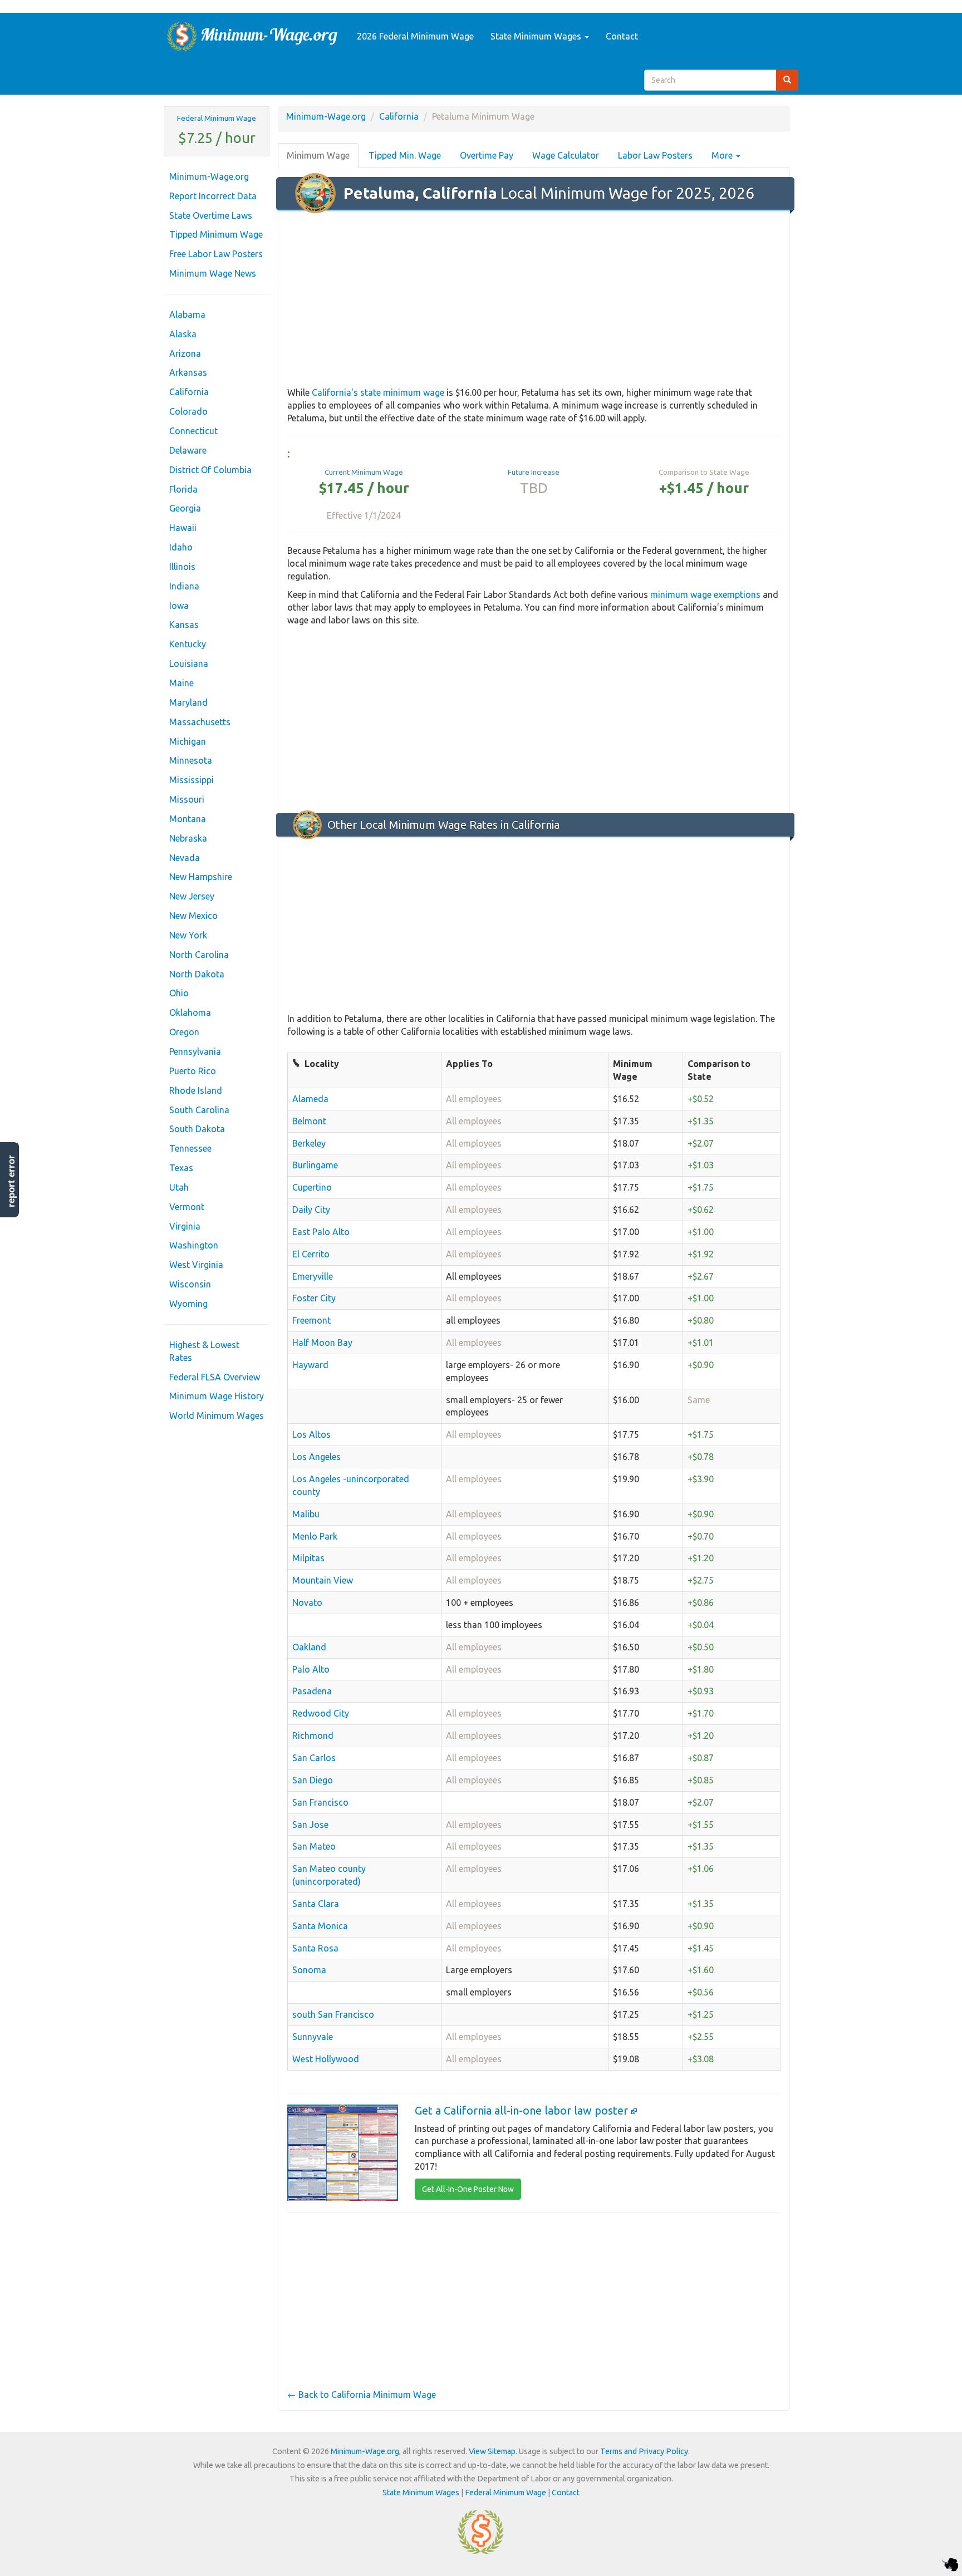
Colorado (188, 411)
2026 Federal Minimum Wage (415, 36)
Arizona (185, 353)
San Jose (310, 1825)
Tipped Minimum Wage (216, 234)
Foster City (314, 1298)
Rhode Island (196, 1090)
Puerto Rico (193, 1071)
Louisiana (189, 663)
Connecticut (193, 431)
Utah (179, 1187)
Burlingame (315, 1165)
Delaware (188, 450)
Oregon (184, 1032)
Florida (183, 489)
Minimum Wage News (213, 273)
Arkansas (188, 372)
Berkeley (309, 1143)
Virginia (185, 1226)
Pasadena (312, 1691)
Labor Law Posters (655, 155)
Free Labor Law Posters (216, 254)
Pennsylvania (195, 1051)
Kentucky (188, 644)
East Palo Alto (321, 1232)
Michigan (188, 741)
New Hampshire (201, 877)
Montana (188, 819)
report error (11, 1181)
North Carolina (199, 955)
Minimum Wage (318, 155)
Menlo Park (315, 1536)
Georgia (185, 508)
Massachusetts (200, 722)
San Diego (313, 1780)
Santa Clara (316, 1904)
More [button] (723, 155)
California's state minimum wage (378, 392)
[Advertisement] (534, 299)
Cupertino (312, 1187)
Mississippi (192, 780)
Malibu (306, 1514)
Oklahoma (190, 1012)
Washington (194, 1245)
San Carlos (314, 1758)
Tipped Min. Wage (405, 155)
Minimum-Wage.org (209, 176)
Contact (622, 36)
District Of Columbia (210, 470)
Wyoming (188, 1304)
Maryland (188, 702)
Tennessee (190, 1148)
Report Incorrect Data (213, 196)
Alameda (310, 1099)
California (189, 392)
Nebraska (188, 838)
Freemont (311, 1320)
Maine (181, 683)
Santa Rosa (315, 1948)
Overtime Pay (487, 155)
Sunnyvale (313, 2037)
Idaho (181, 547)
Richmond (313, 1736)
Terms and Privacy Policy (644, 2451)
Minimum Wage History (217, 1396)
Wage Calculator (566, 155)
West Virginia (196, 1265)
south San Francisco (333, 2014)
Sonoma (309, 1970)
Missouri (187, 799)
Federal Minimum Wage (217, 118)
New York (188, 935)
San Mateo (314, 1846)
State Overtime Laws (211, 215)
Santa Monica (320, 1926)
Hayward (310, 1365)
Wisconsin (190, 1284)
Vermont (187, 1207)
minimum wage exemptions (705, 594)
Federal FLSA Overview (215, 1377)
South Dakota (197, 1129)
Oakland (309, 1647)
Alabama (187, 314)
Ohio (179, 993)
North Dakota (197, 974)
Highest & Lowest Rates (204, 1351)
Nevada (185, 858)
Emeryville (313, 1276)
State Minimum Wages (537, 36)
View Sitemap (492, 2451)
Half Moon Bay (322, 1343)
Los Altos (311, 1434)
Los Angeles (316, 1457)
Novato (307, 1602)
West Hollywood (326, 2059)
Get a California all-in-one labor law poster (523, 2110)
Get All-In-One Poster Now (468, 2189)
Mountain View (323, 1580)
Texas (181, 1168)
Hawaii (183, 528)
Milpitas (308, 1558)
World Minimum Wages (217, 1415)
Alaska (183, 334)
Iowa (179, 606)
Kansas (184, 625)
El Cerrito (311, 1254)
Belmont (309, 1121)
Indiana (184, 586)
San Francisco (320, 1802)
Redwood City (321, 1713)
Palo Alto (311, 1669)
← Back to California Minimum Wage (362, 2395)
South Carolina (199, 1110)
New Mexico (193, 916)
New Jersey (192, 896)
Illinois (182, 567)
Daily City (311, 1210)
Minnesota (191, 760)
